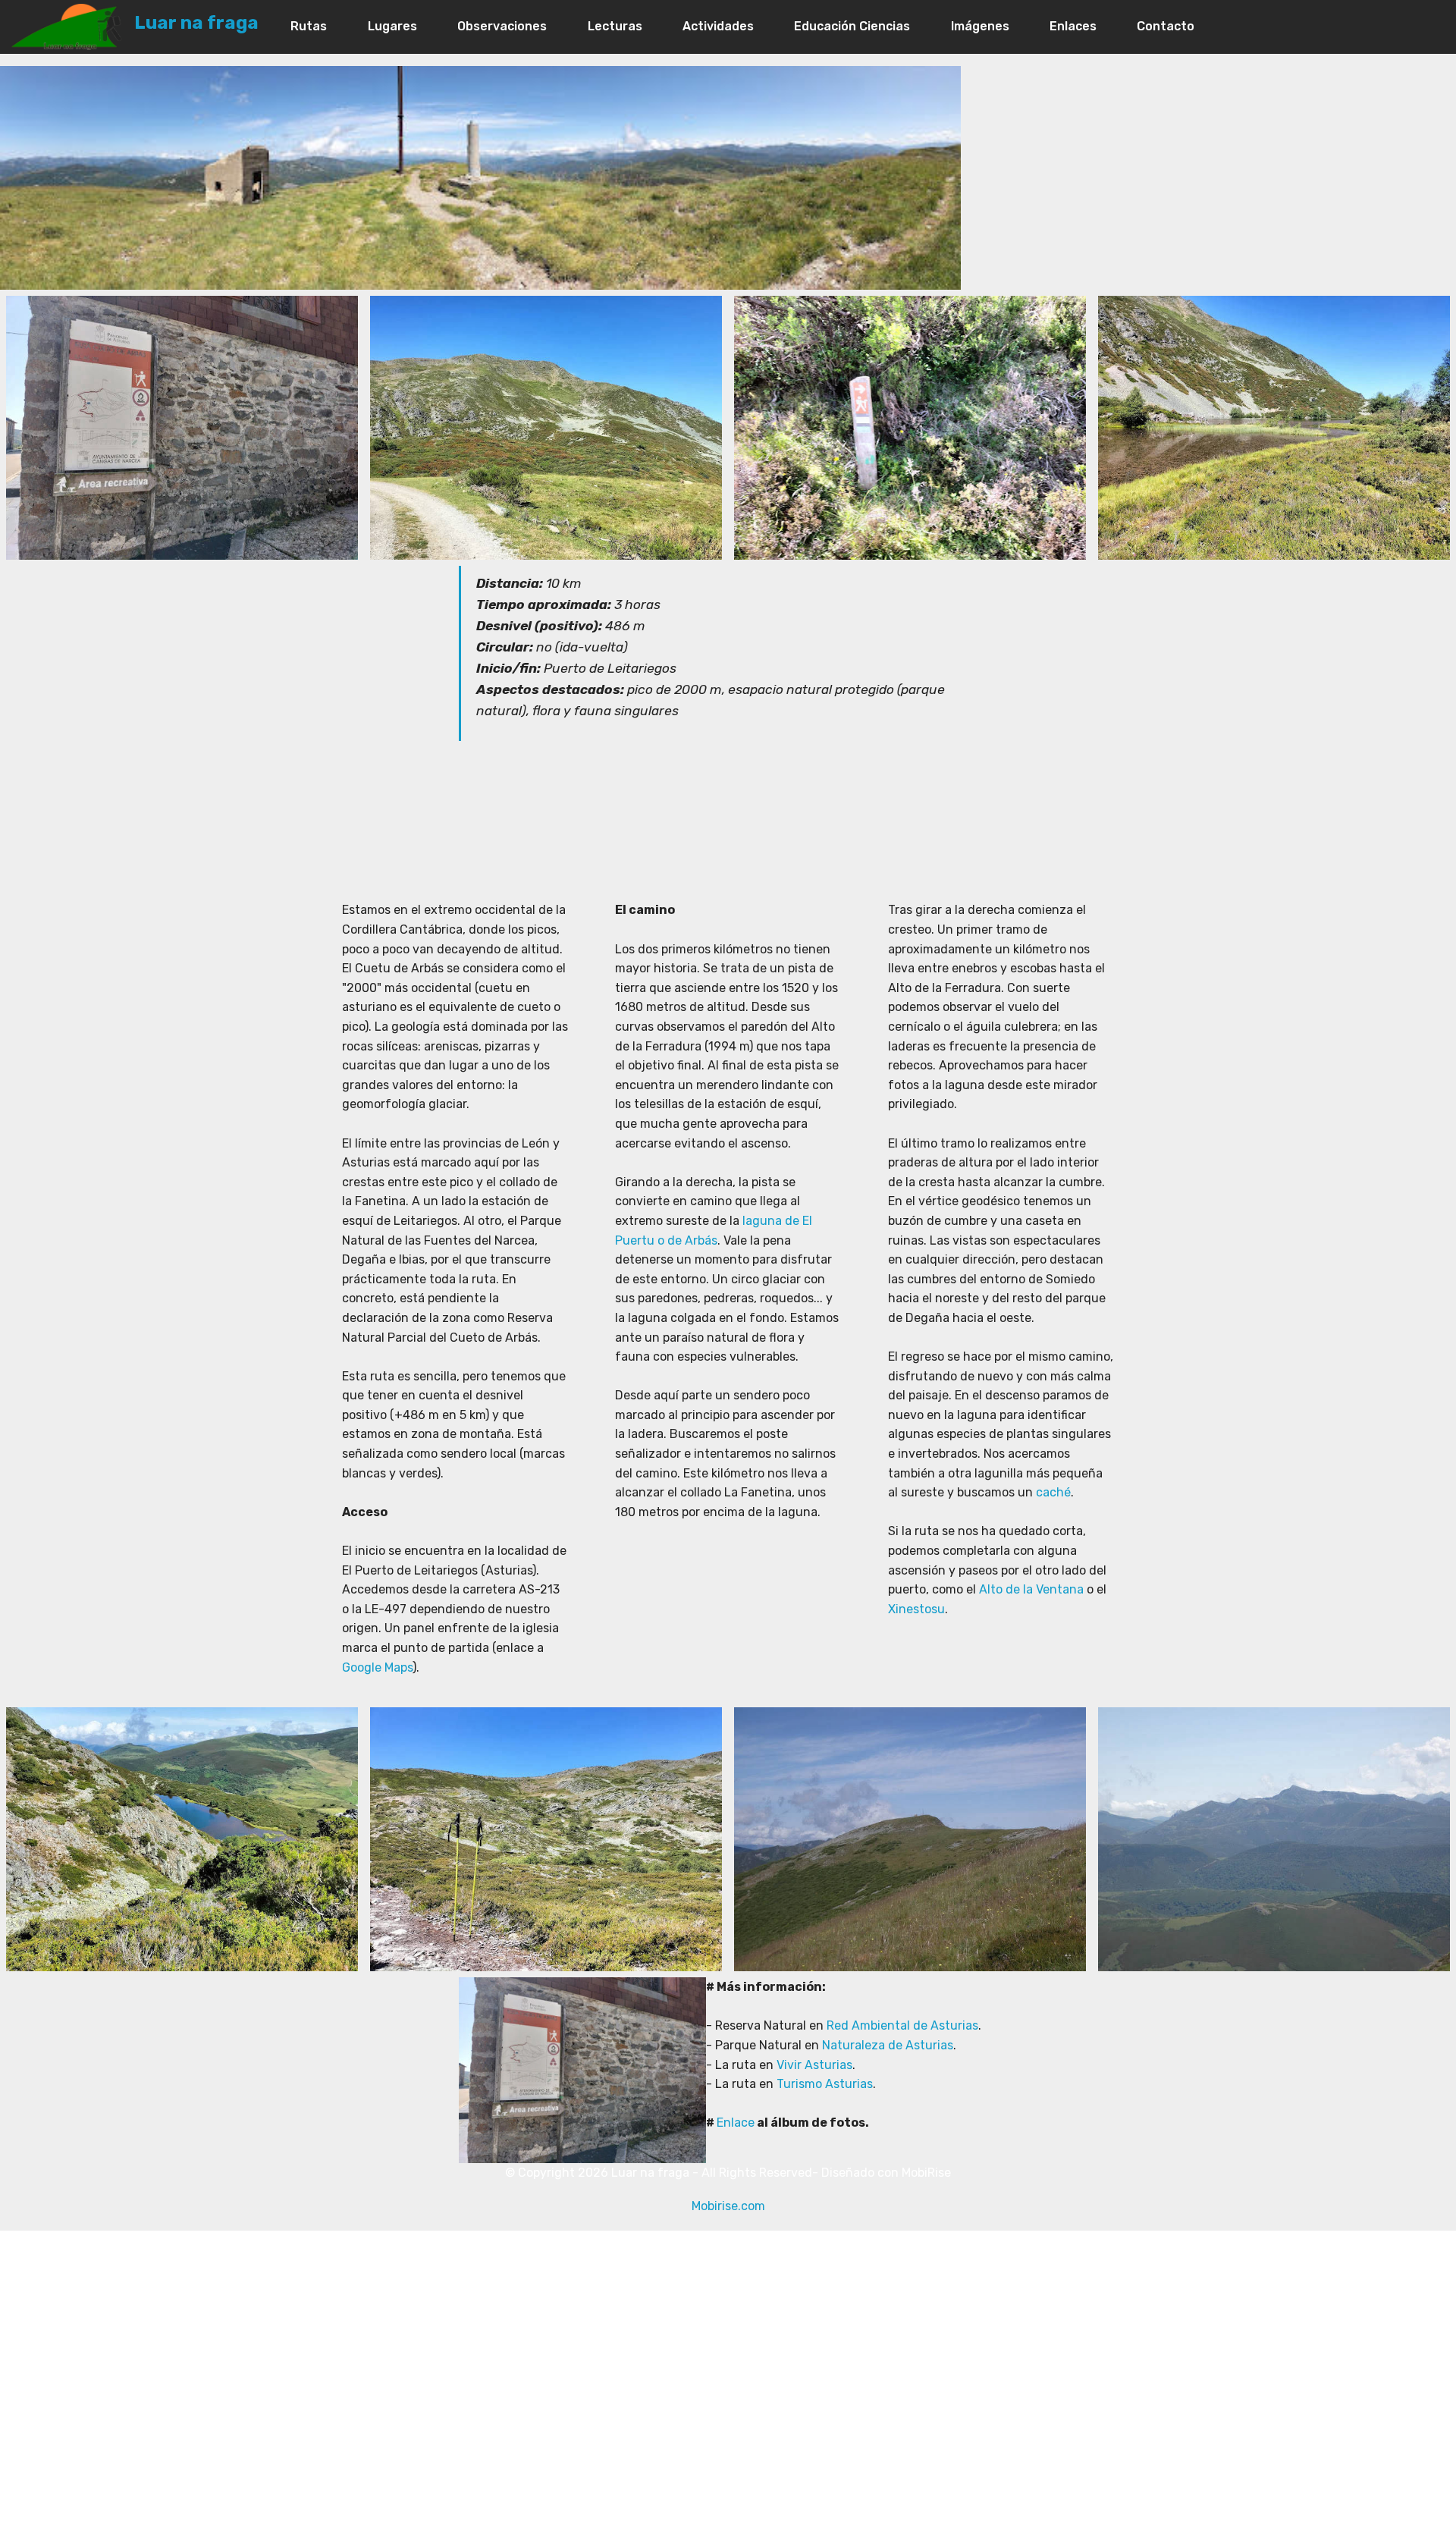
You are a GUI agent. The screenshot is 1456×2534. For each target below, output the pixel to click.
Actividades (718, 26)
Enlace (736, 2123)
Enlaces (1073, 26)
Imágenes (980, 26)
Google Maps (377, 1667)
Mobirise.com (728, 2206)
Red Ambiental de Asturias (902, 2025)
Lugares (392, 26)
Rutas (309, 26)
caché (1053, 1492)
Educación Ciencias (852, 26)
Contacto (1166, 26)
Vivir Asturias (813, 2065)
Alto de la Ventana (1031, 1589)
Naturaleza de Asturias (886, 2045)
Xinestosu (916, 1609)
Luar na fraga (196, 23)
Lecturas (615, 26)
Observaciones (502, 26)
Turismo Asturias (825, 2084)
